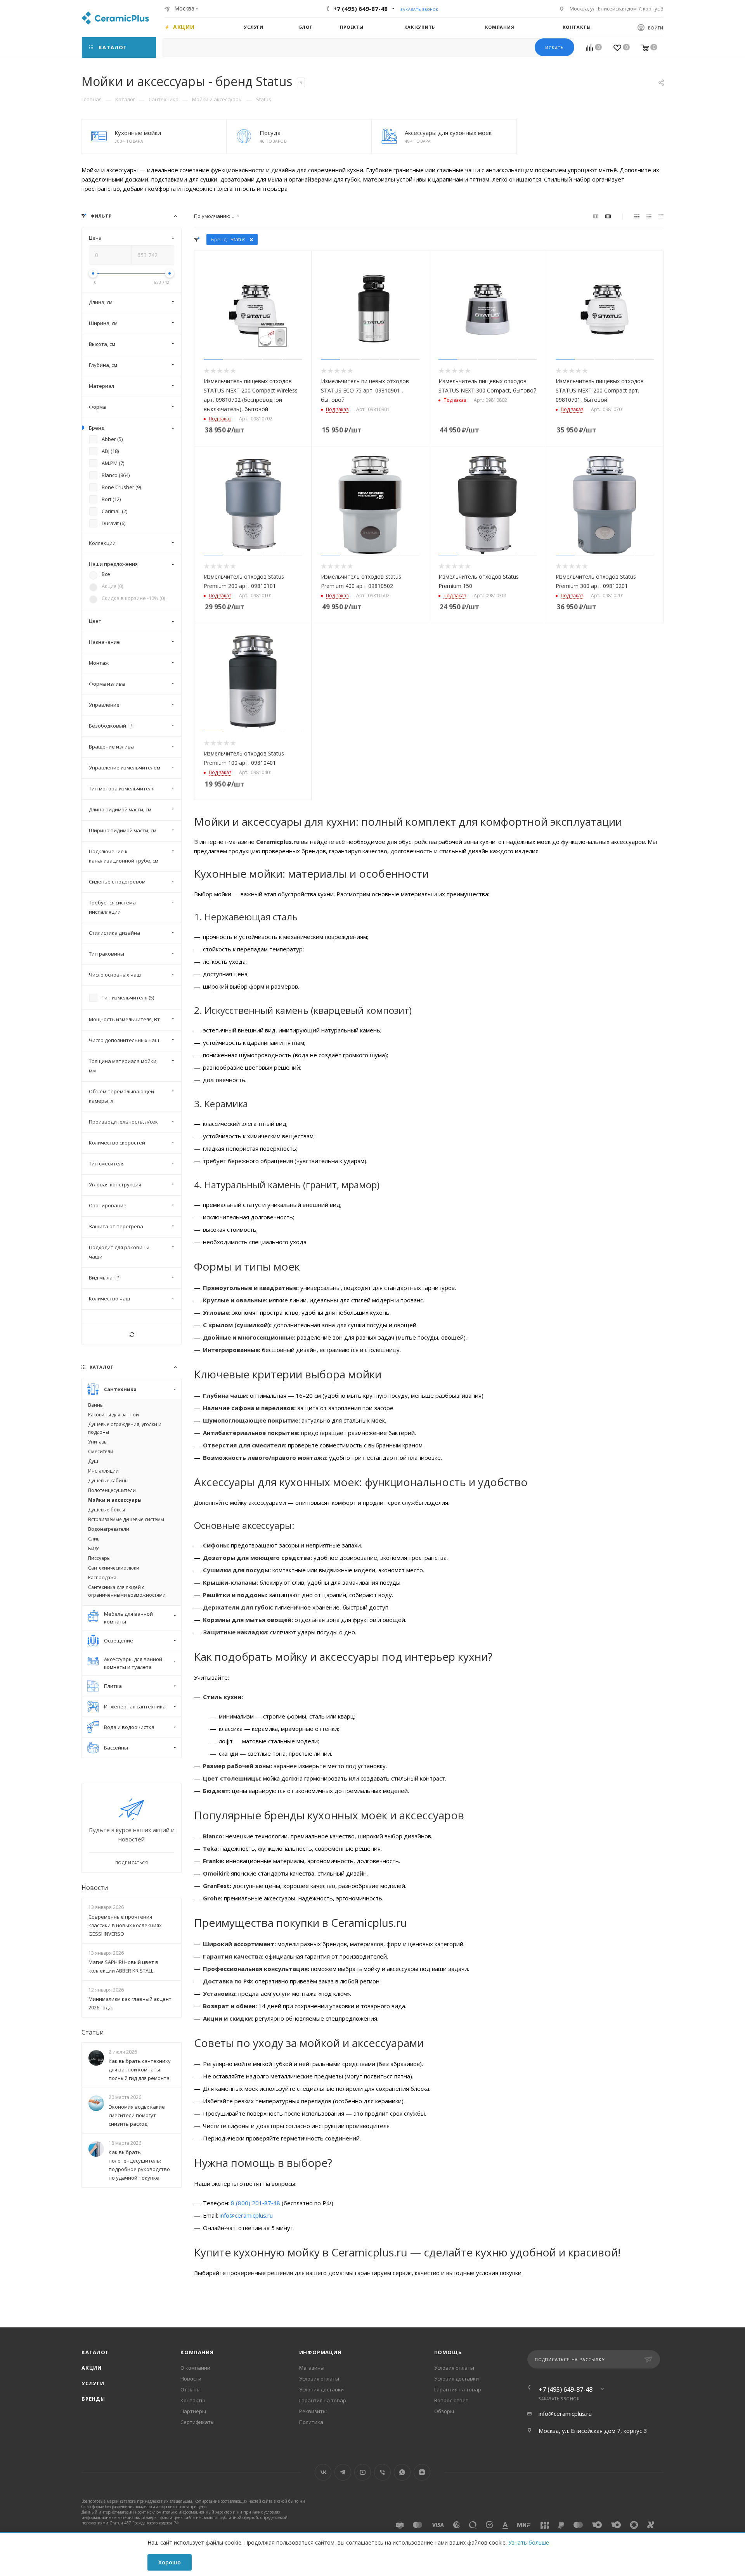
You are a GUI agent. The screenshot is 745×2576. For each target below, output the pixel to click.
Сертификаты (198, 2422)
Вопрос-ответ (451, 2400)
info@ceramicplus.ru (246, 2215)
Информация (320, 2352)
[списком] (649, 216)
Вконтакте (323, 2472)
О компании (195, 2368)
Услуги (93, 2383)
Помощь (448, 2352)
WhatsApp (402, 2472)
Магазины (312, 2368)
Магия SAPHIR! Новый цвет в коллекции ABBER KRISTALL (123, 1966)
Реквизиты (313, 2411)
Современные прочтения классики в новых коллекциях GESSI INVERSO (125, 1925)
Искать (554, 48)
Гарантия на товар (323, 2400)
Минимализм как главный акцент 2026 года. (130, 2003)
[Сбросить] (132, 1334)
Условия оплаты (319, 2379)
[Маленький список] (596, 216)
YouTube (363, 2472)
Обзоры (444, 2411)
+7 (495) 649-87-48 (360, 9)
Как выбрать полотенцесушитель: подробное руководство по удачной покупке (139, 2165)
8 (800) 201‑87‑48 (256, 2203)
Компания (197, 2352)
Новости (95, 1888)
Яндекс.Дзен (422, 2472)
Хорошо (170, 2562)
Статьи (93, 2032)
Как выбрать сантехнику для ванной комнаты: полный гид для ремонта (140, 2070)
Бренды (93, 2399)
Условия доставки (321, 2389)
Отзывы (191, 2389)
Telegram (343, 2472)
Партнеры (193, 2411)
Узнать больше (529, 2542)
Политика (311, 2422)
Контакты (193, 2400)
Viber (382, 2472)
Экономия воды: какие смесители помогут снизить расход (137, 2115)
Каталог (95, 2352)
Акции (92, 2368)
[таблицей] (661, 216)
